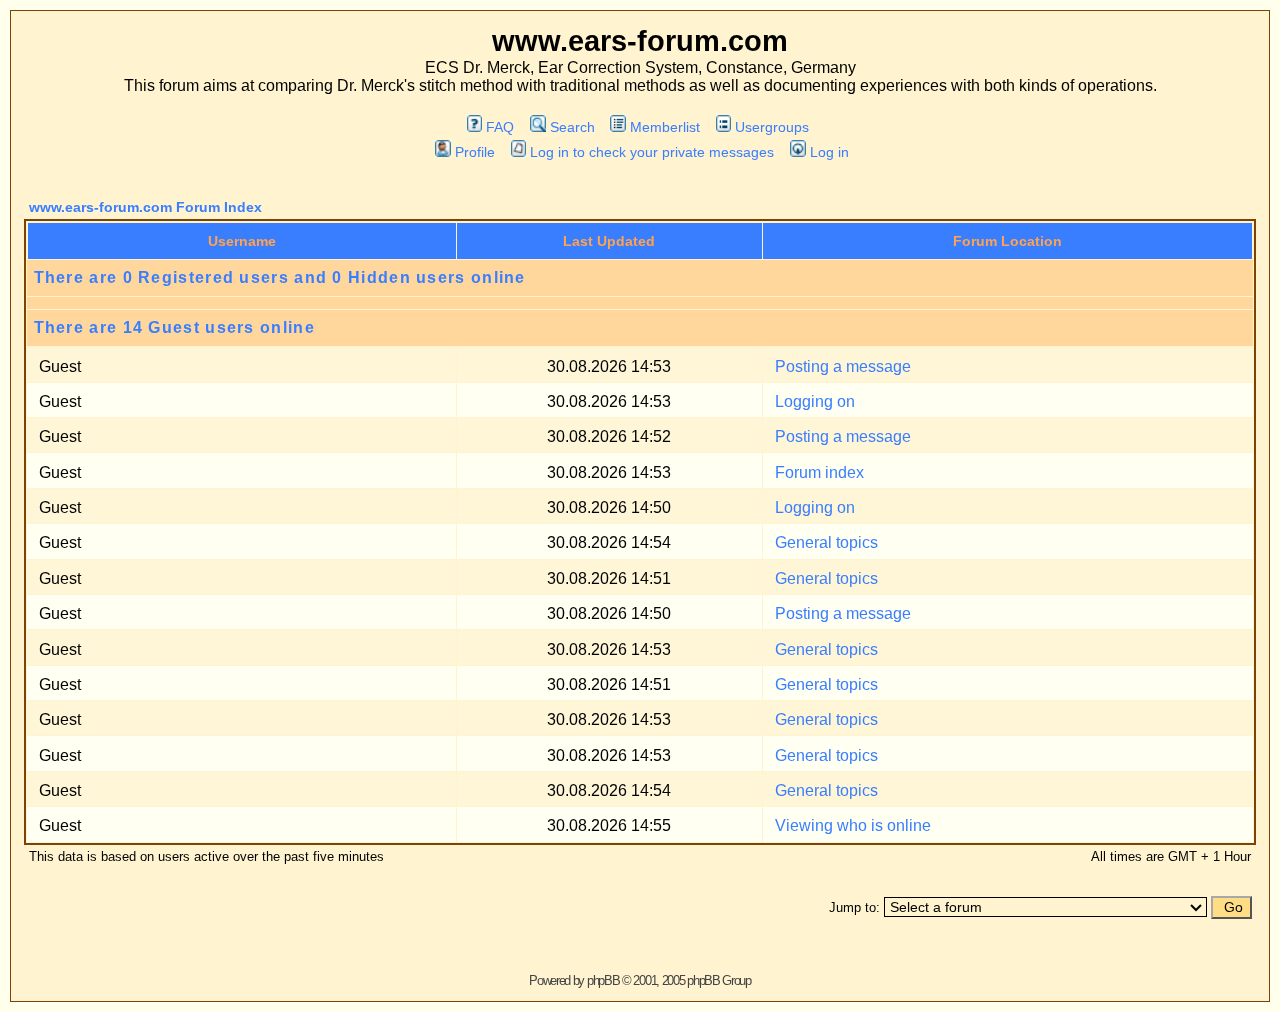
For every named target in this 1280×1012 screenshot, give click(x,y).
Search (572, 127)
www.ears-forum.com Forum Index (145, 207)
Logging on (815, 401)
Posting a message (843, 366)
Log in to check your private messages (652, 152)
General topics (826, 542)
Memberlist (665, 127)
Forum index (819, 472)
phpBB (603, 980)
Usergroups (772, 127)
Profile (474, 152)
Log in (829, 152)
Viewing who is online (853, 825)
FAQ (500, 127)
